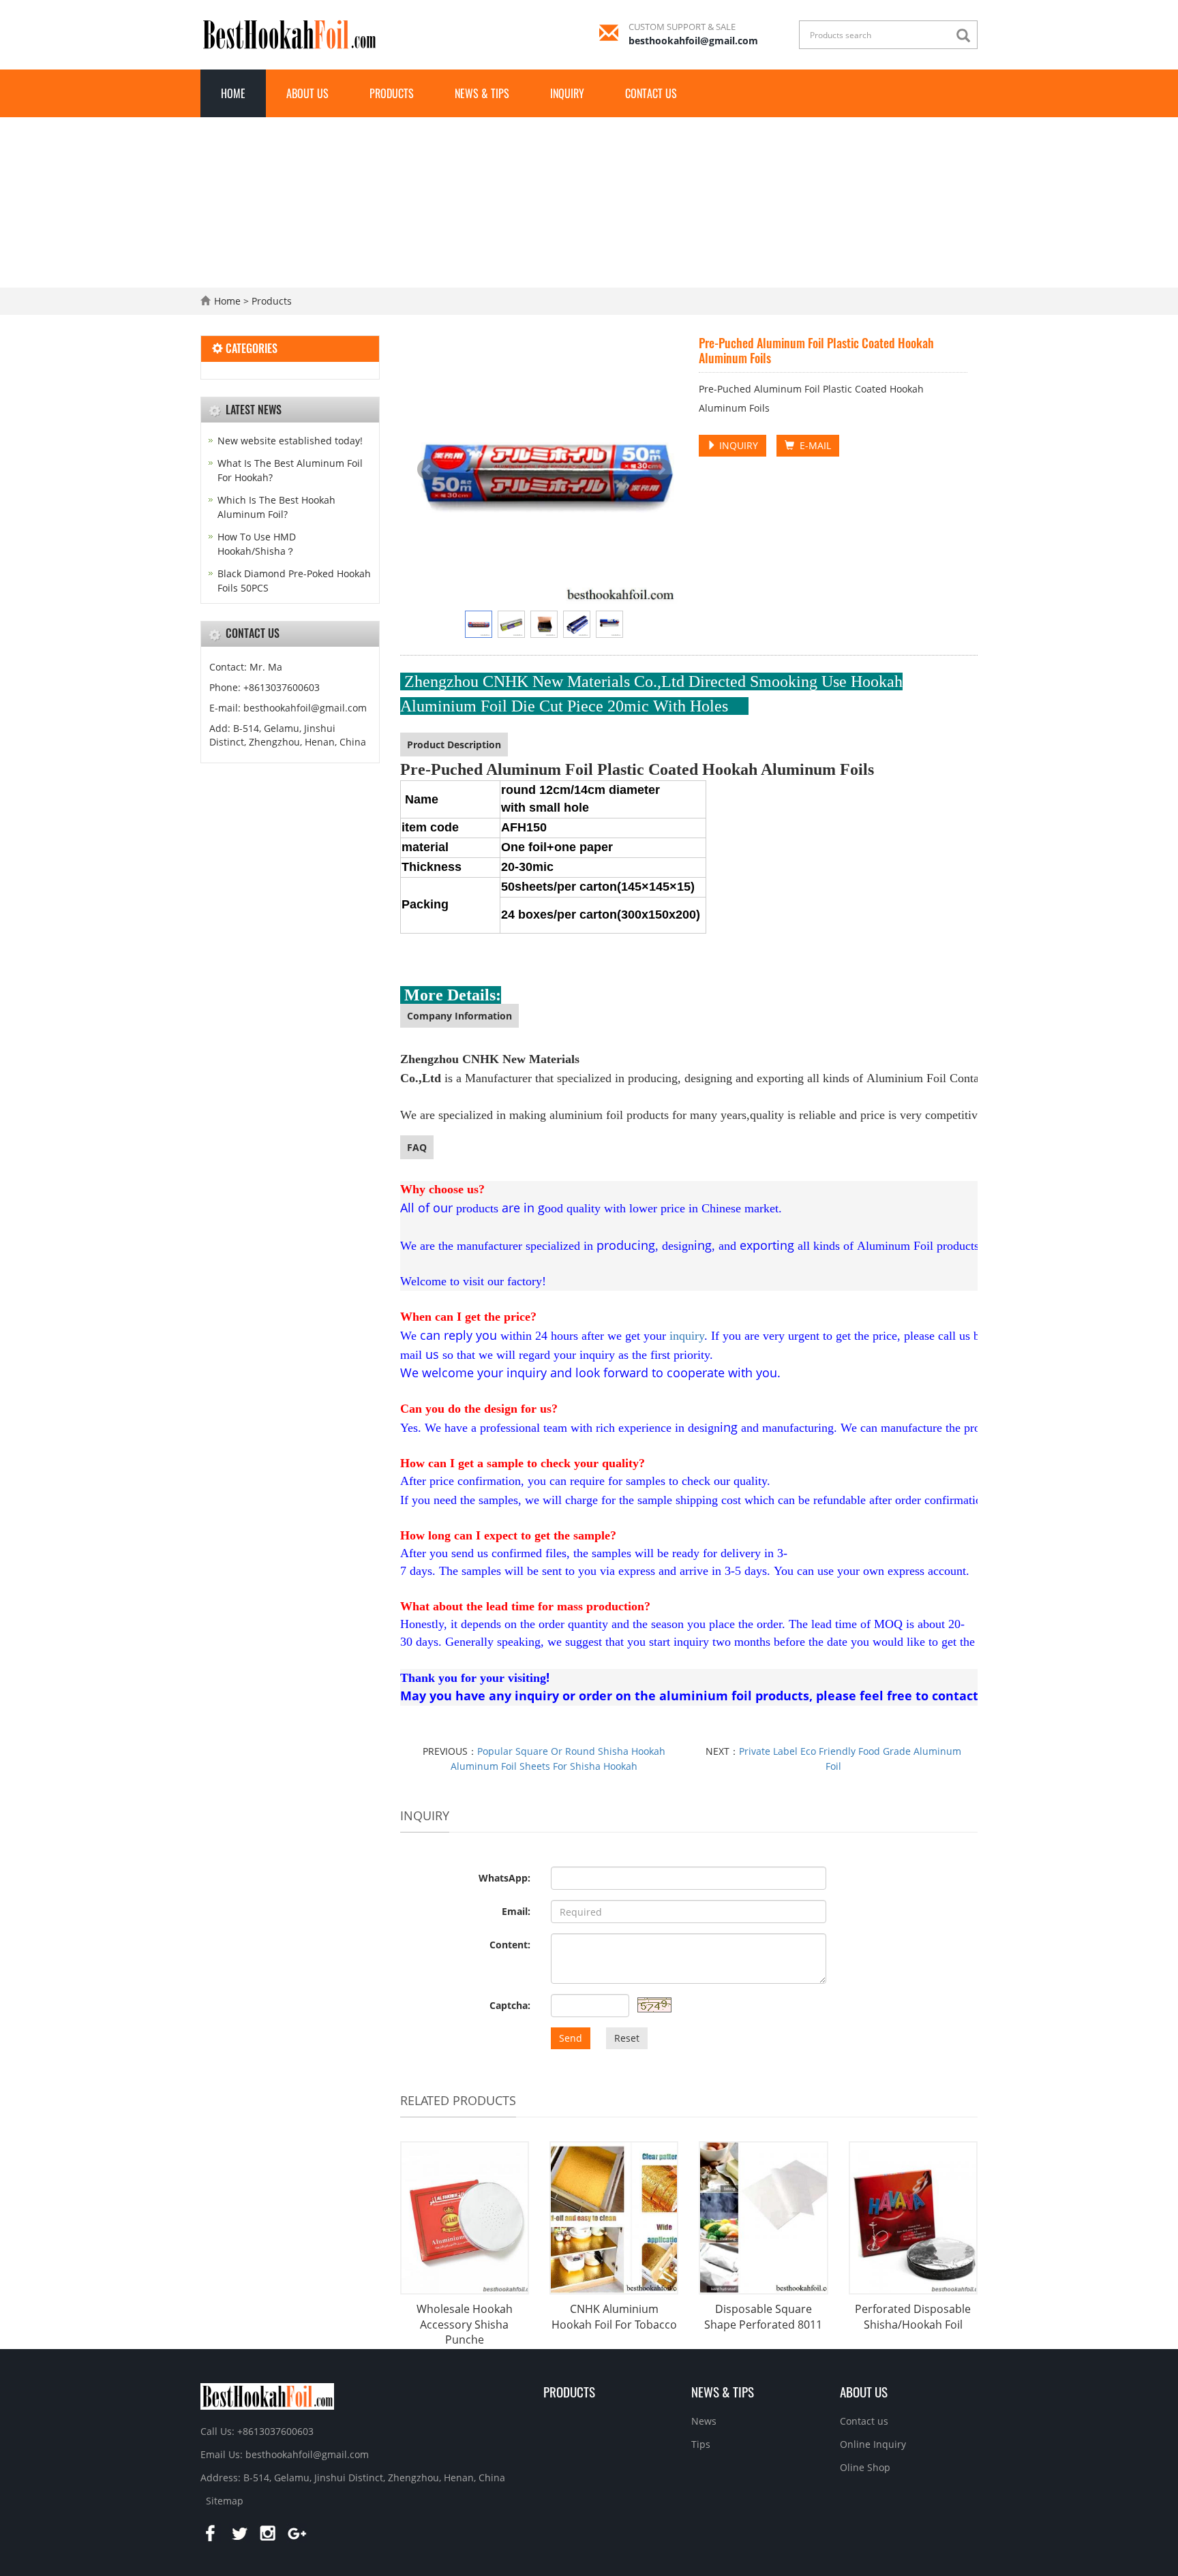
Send (571, 2038)
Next (661, 470)
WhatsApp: (504, 1878)
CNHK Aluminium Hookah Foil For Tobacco (614, 2317)
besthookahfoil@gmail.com (693, 41)
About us (307, 93)
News (704, 2421)
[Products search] (967, 36)
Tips (701, 2444)
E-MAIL (813, 445)
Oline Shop (865, 2467)
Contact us (651, 93)
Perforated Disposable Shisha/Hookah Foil (913, 2317)
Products (392, 93)
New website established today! (290, 441)
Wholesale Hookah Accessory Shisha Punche (465, 2325)
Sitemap (225, 2501)
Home (233, 93)
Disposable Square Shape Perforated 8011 (763, 2317)
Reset (627, 2038)
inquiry (687, 1336)
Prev (428, 470)
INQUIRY (737, 445)
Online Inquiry (873, 2444)
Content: (510, 1945)
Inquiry (567, 93)
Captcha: (510, 2005)
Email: (516, 1911)
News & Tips (482, 93)
